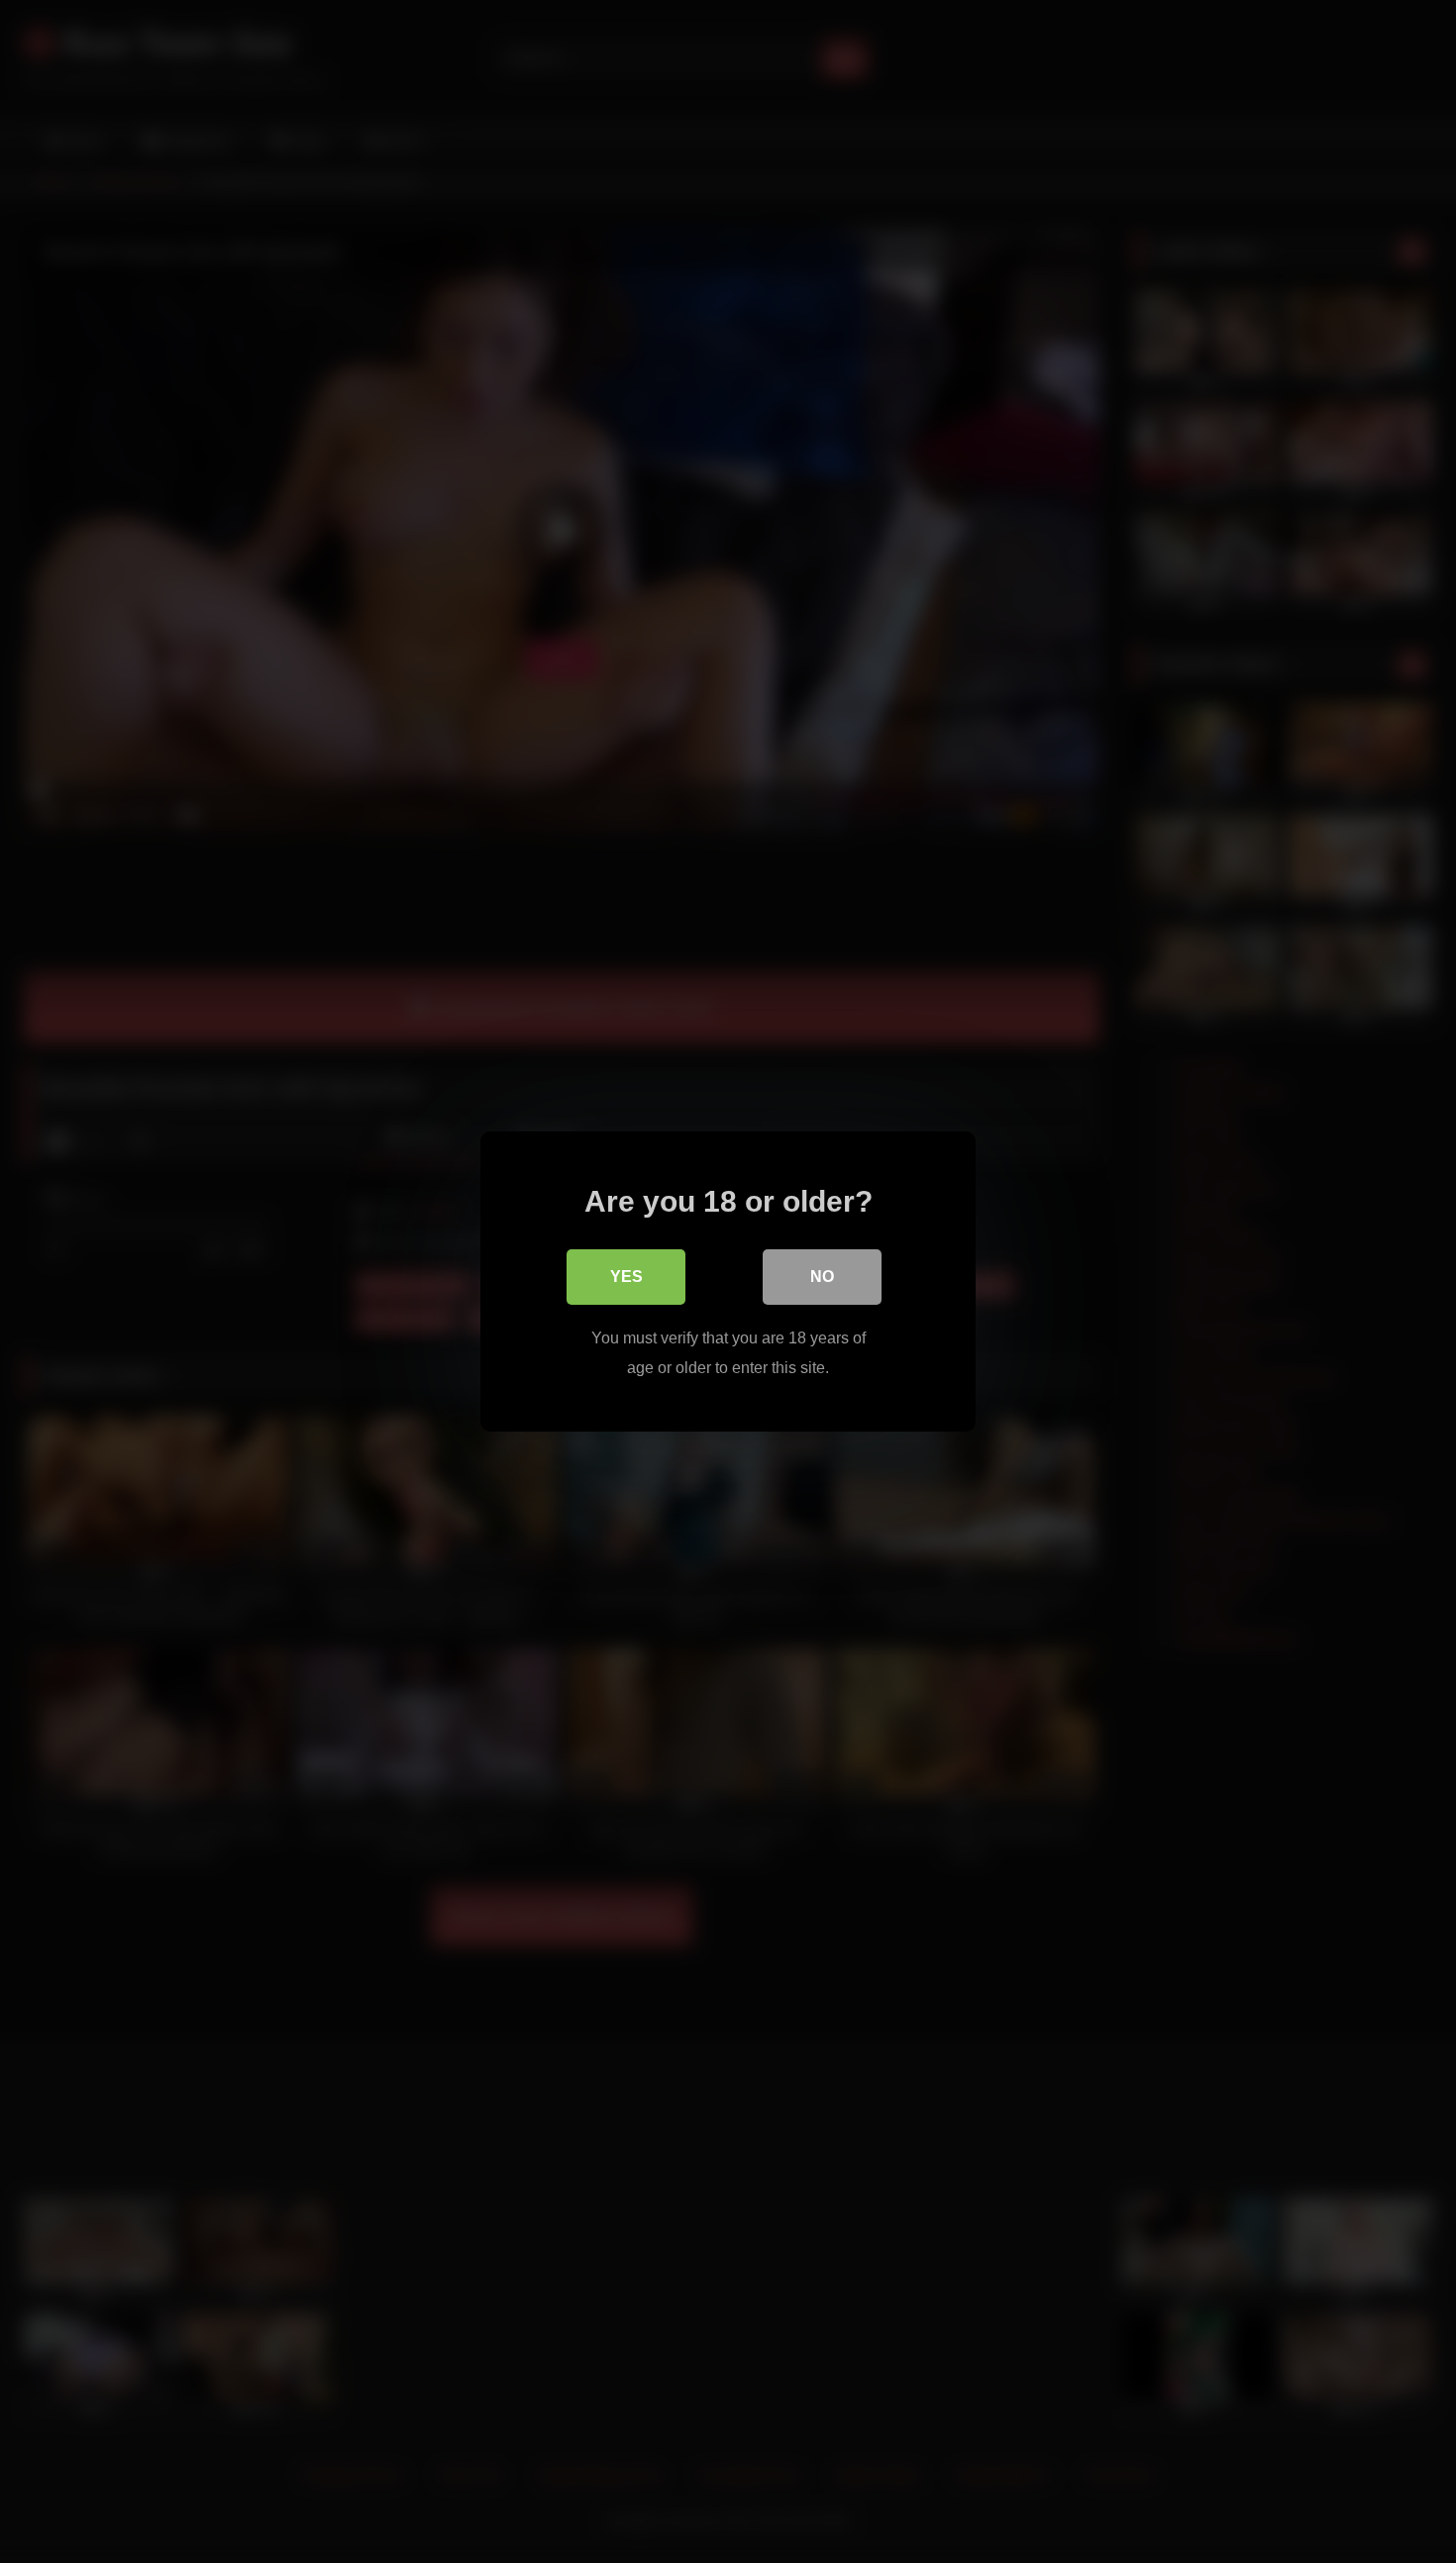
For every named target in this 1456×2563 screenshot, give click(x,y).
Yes (626, 1277)
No (822, 1277)
